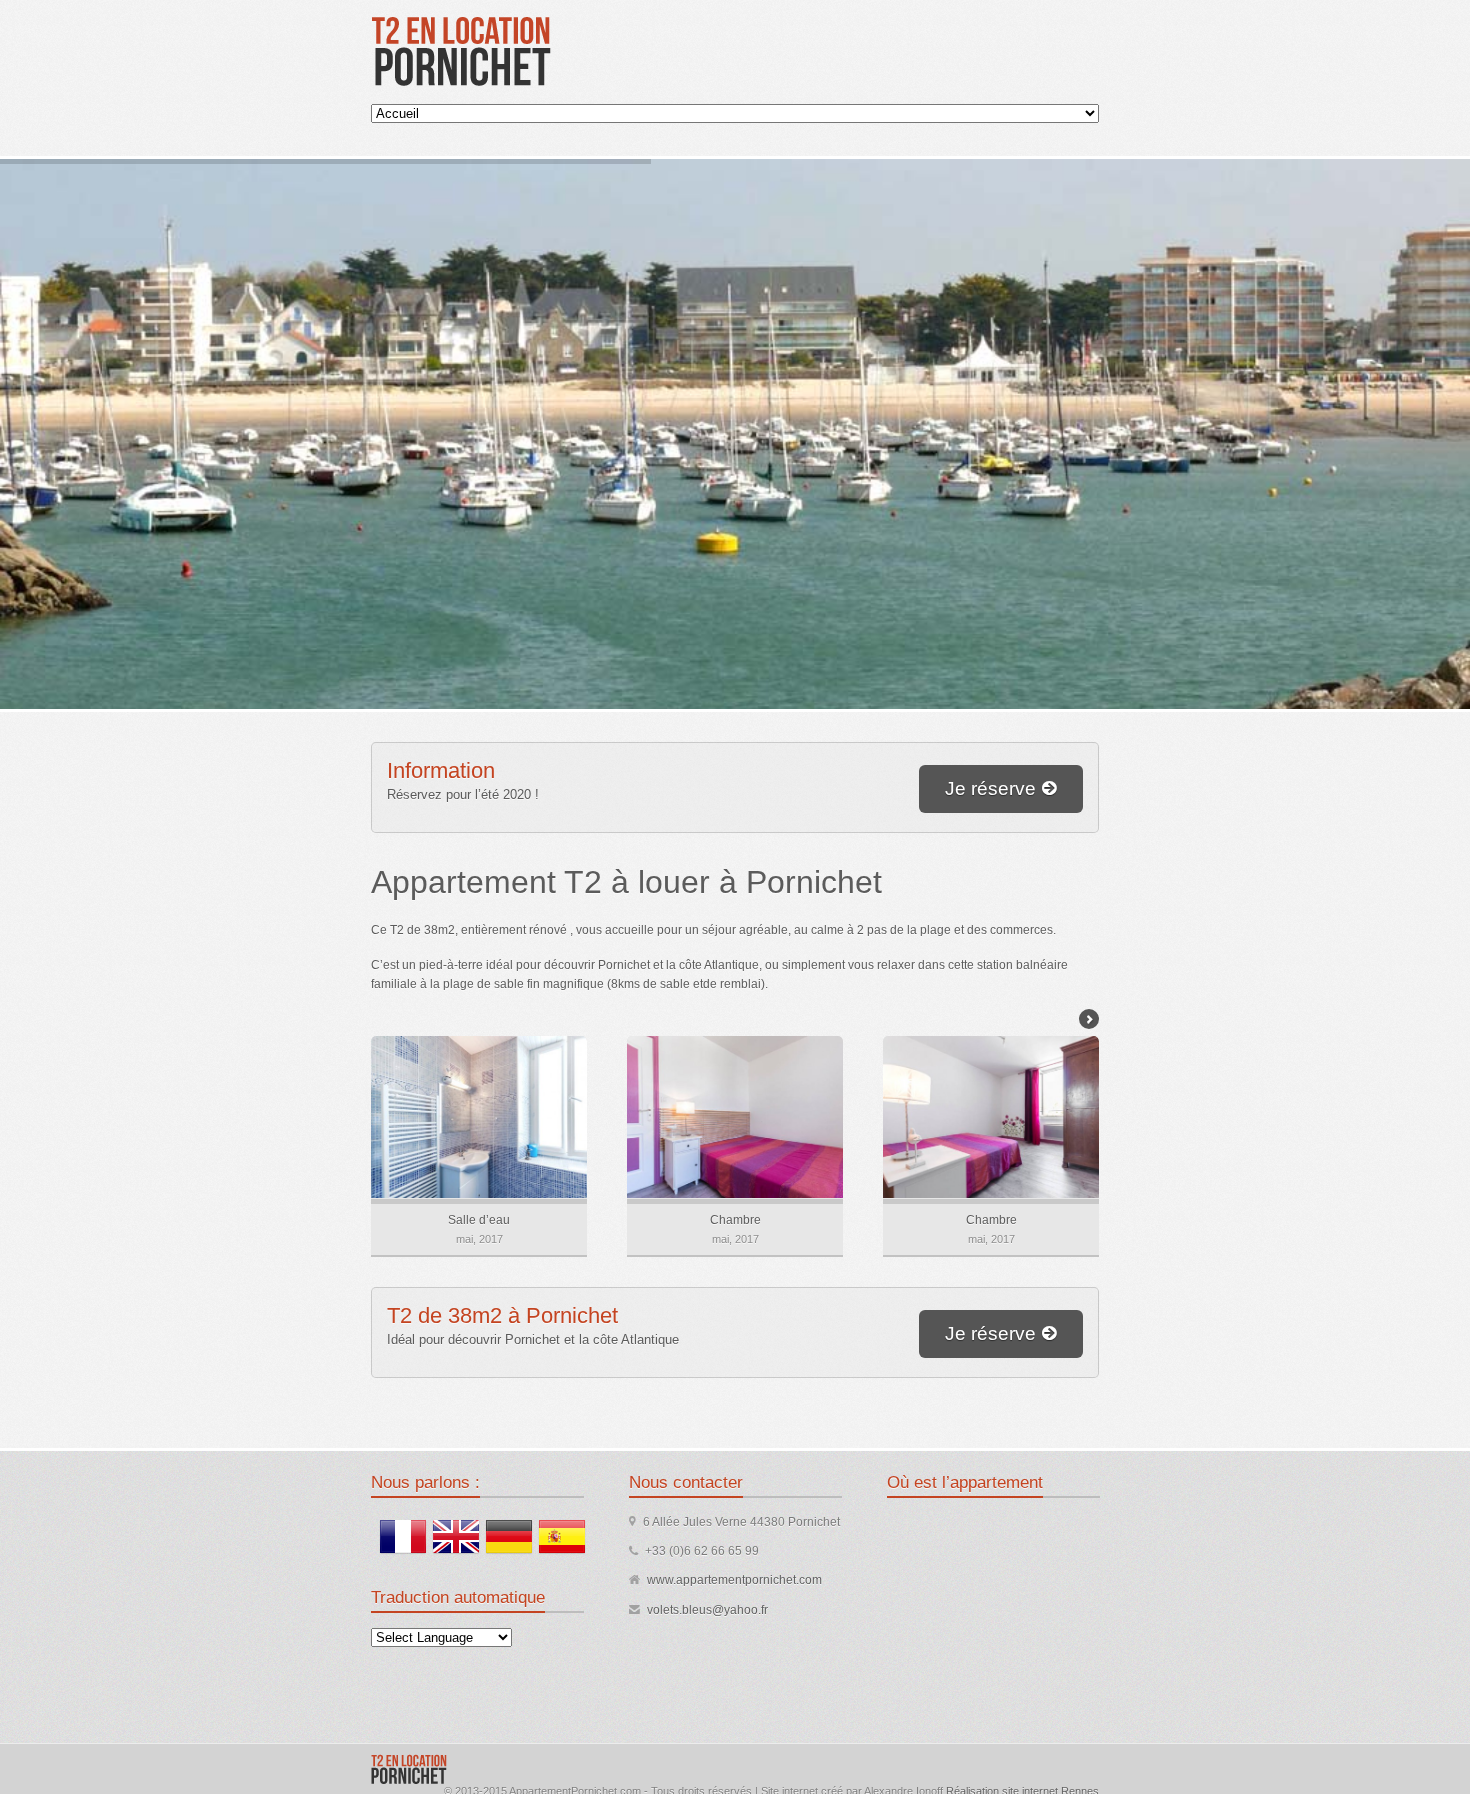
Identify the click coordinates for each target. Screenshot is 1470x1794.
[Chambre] (734, 1117)
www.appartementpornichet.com (734, 1580)
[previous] (381, 1019)
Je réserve (990, 788)
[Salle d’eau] (478, 1117)
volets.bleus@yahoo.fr (707, 1610)
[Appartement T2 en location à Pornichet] (461, 50)
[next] (1089, 1019)
